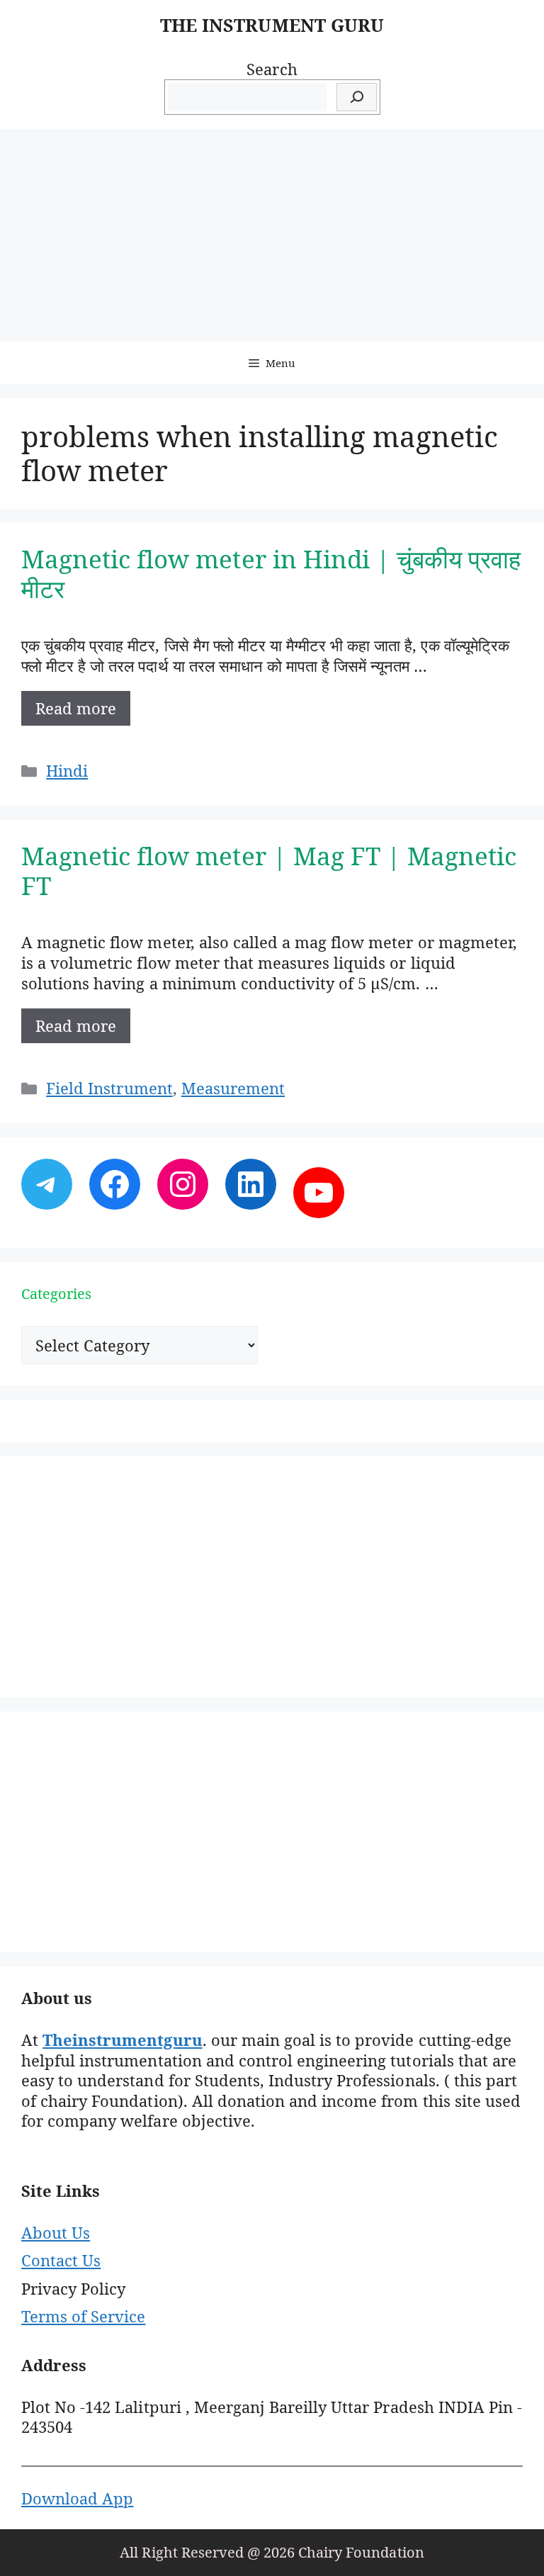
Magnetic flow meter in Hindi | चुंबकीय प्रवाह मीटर (271, 574)
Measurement (233, 1088)
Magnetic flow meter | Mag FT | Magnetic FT (269, 871)
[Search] (357, 97)
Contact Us (61, 2260)
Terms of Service (83, 2316)
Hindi (67, 770)
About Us (56, 2232)
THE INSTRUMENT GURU (272, 25)
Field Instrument (109, 1088)
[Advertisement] (272, 235)
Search (272, 69)
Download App (77, 2498)
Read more (76, 708)
